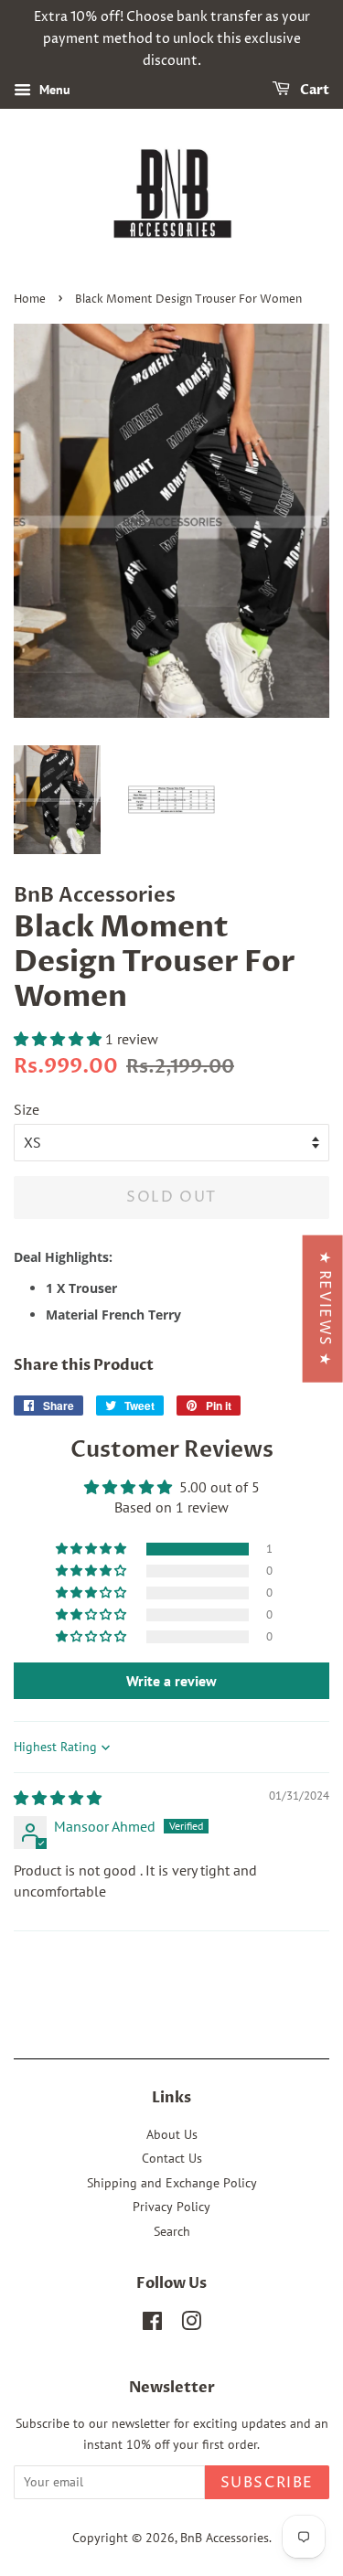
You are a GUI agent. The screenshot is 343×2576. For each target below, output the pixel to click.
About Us (172, 2134)
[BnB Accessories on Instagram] (191, 2325)
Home (30, 299)
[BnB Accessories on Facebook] (152, 2325)
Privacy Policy (171, 2207)
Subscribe (267, 2483)
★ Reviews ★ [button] (325, 1308)
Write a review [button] (171, 1681)
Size (27, 1109)
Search (172, 2231)
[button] (59, 1039)
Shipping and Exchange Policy (172, 2183)
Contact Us (172, 2158)
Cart (313, 91)
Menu (53, 91)
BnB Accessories (225, 2538)
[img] (58, 1798)
